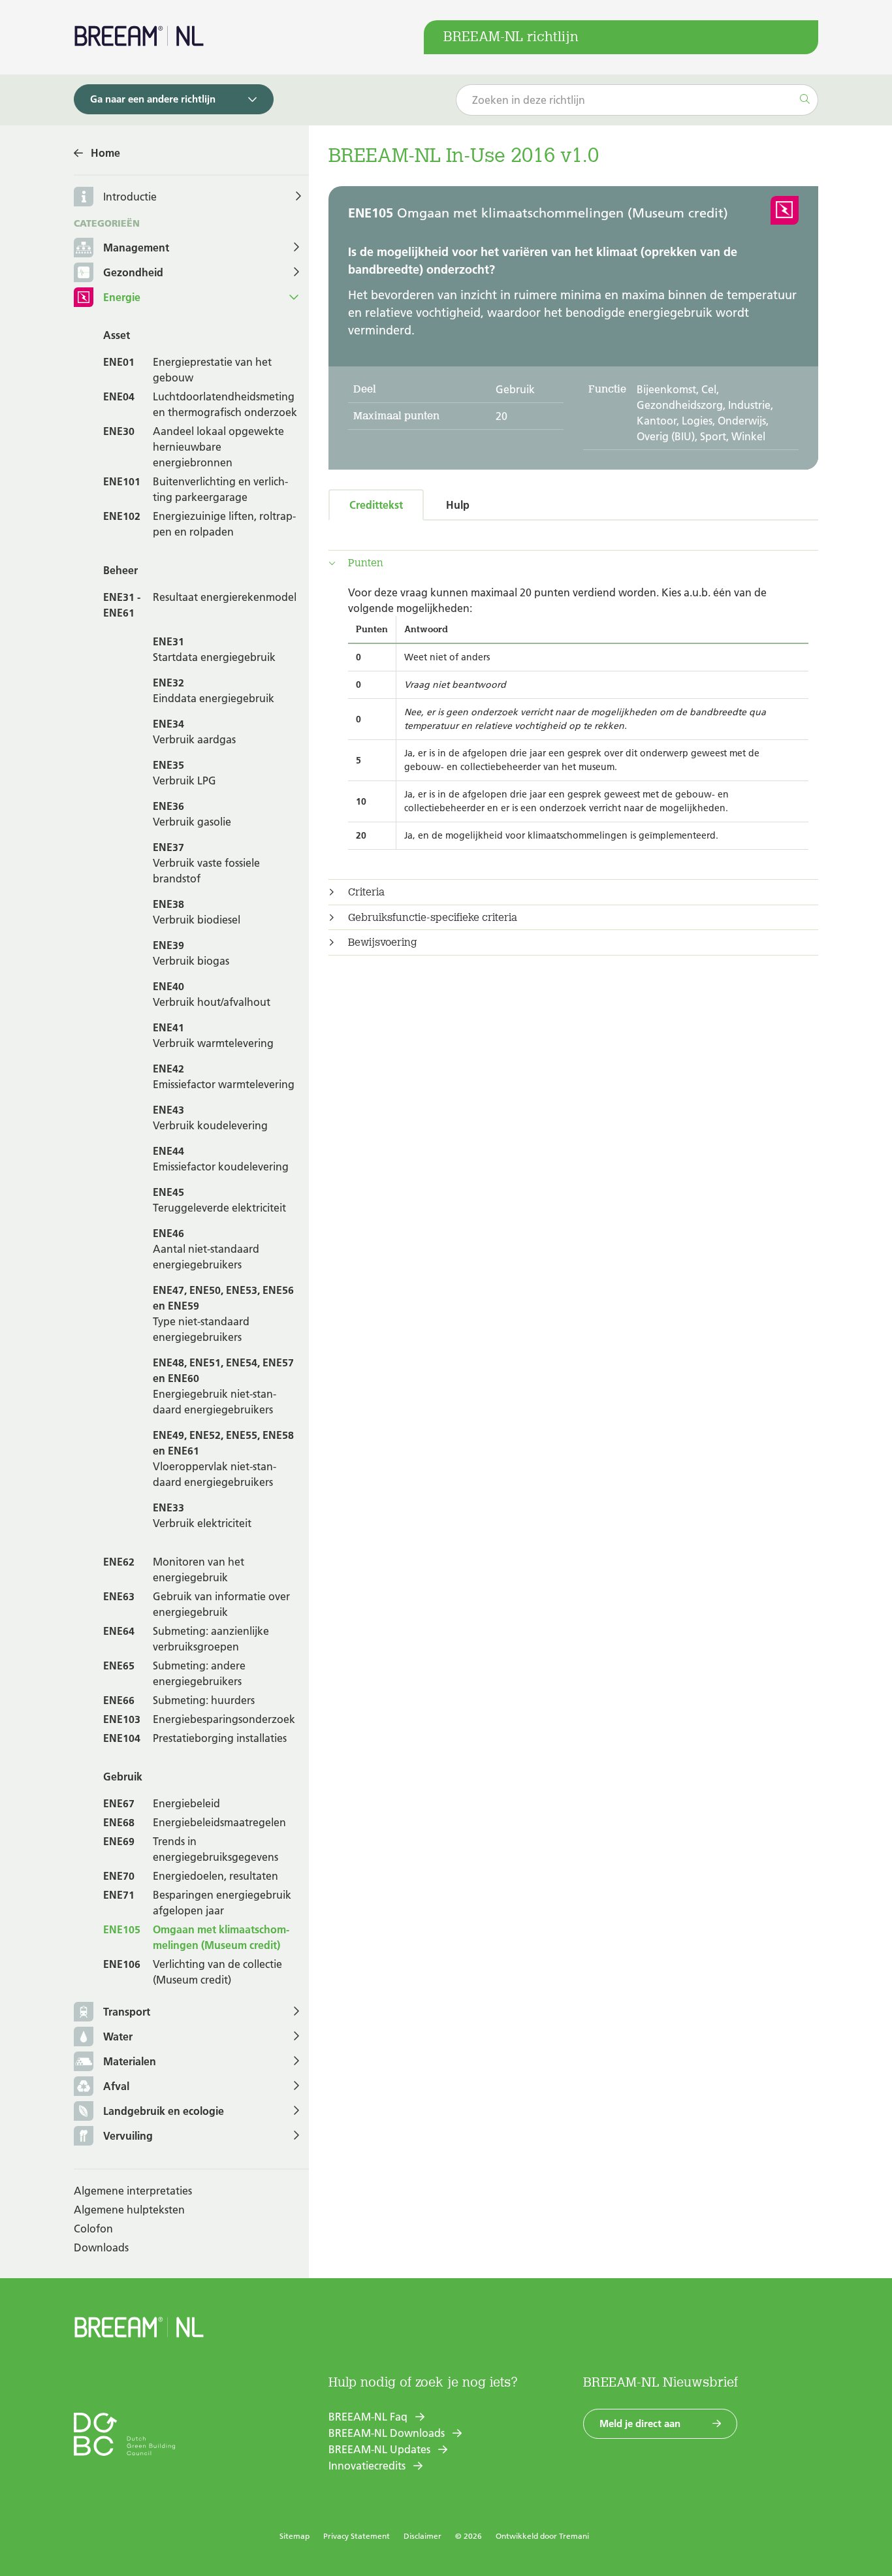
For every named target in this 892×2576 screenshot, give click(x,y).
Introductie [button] (130, 197)
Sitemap (295, 2536)
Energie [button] (122, 297)
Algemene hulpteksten (129, 2210)
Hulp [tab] (458, 505)
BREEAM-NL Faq (368, 2417)
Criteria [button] (366, 892)
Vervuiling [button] (128, 2136)
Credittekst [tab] (376, 505)
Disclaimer (422, 2536)
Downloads (101, 2247)
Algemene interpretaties (133, 2191)
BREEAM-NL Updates (379, 2449)
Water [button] (118, 2037)
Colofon (93, 2229)
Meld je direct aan (640, 2423)
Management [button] (136, 248)
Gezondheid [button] (133, 272)
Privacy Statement (357, 2536)
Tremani (574, 2536)
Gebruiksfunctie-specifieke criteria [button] (433, 918)
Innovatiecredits (367, 2466)
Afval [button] (116, 2086)
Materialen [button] (130, 2061)
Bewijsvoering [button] (383, 942)
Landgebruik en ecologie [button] (164, 2111)
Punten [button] (366, 563)
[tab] (573, 563)
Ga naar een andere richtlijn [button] (153, 99)
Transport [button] (127, 2012)
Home (105, 153)
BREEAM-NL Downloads (387, 2433)
